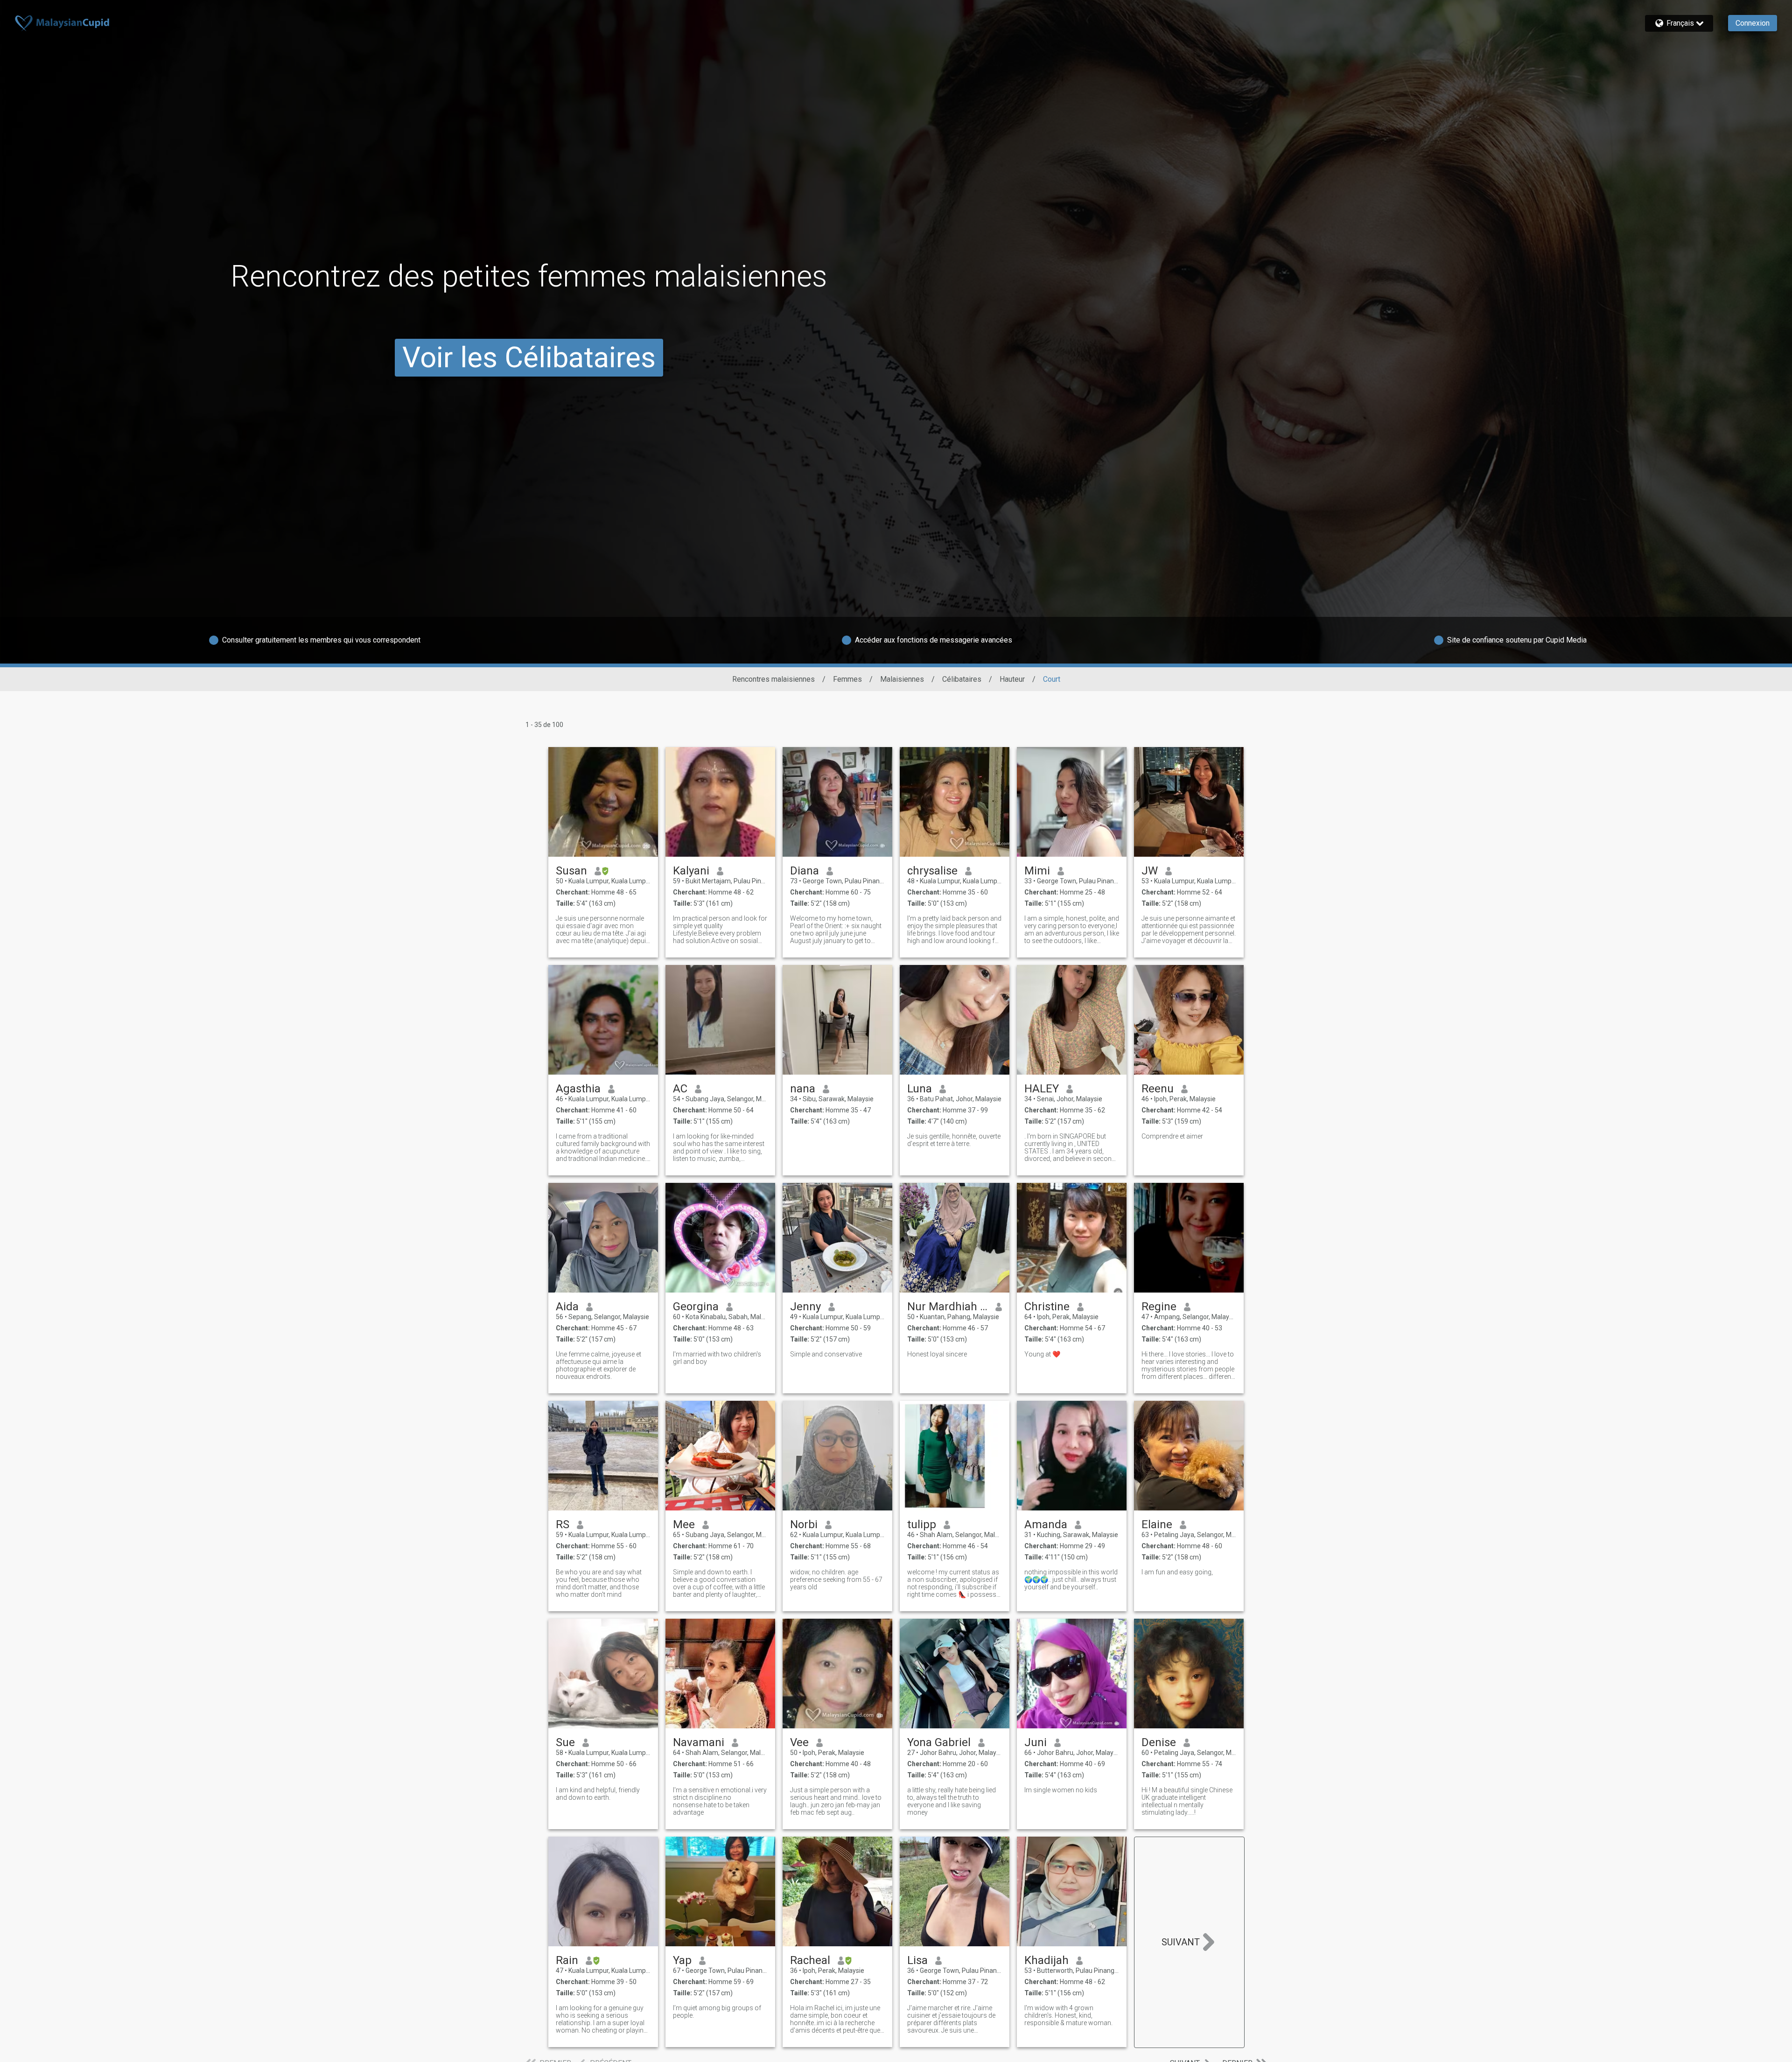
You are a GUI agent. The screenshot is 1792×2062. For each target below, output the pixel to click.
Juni (1036, 1742)
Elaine (1157, 1524)
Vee (799, 1742)
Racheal (810, 1960)
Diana (805, 871)
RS (563, 1524)
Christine (1047, 1307)
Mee (684, 1524)
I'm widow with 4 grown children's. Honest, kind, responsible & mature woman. (1068, 2015)
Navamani (699, 1742)
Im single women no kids (1061, 1790)
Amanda (1046, 1524)
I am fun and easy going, (1177, 1572)
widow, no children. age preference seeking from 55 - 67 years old (836, 1580)
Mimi (1037, 871)
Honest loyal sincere (937, 1354)
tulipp (922, 1524)
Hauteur (1012, 679)
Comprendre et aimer (1172, 1136)
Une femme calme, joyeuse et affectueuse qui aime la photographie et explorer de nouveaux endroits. (598, 1365)
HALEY (1042, 1089)
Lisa (917, 1960)
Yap (682, 1960)
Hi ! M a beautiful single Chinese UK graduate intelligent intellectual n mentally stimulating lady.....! (1187, 1801)
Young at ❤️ (1042, 1354)
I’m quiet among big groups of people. (717, 2012)
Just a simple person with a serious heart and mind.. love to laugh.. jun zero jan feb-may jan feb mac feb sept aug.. (836, 1801)
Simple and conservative (826, 1354)
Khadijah (1046, 1960)
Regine (1159, 1307)
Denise (1159, 1742)
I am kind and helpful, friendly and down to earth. (598, 1794)
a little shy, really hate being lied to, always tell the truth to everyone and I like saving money (952, 1801)
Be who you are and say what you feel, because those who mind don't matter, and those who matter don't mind (599, 1583)
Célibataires (962, 679)
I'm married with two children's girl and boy (717, 1358)
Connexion (1753, 23)
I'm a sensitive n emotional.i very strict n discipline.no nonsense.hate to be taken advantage (720, 1801)
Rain (567, 1960)
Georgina (696, 1307)
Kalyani (691, 871)
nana (803, 1089)
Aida (567, 1307)
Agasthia (578, 1089)
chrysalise (932, 871)
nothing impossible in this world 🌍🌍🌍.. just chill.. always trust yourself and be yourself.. (1071, 1580)
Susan (571, 871)
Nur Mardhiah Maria (948, 1307)
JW (1150, 871)
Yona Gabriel (939, 1742)
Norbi (804, 1524)
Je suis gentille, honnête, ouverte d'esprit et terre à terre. (954, 1140)
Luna (920, 1089)
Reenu (1158, 1089)
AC (680, 1089)
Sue (565, 1742)
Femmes (847, 679)
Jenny (805, 1307)
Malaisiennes (902, 679)
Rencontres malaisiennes (773, 679)
